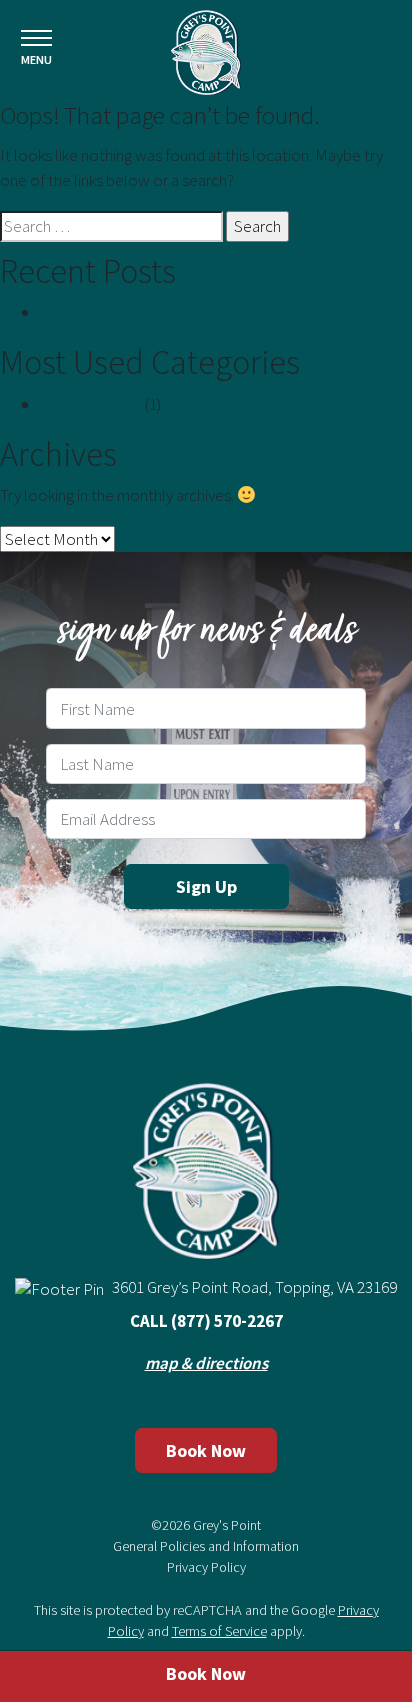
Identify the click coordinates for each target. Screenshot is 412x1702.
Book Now (206, 1450)
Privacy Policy (206, 1567)
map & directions (206, 1363)
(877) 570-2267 (227, 1321)
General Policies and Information (206, 1546)
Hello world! (83, 312)
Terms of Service (219, 1631)
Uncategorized (91, 404)
